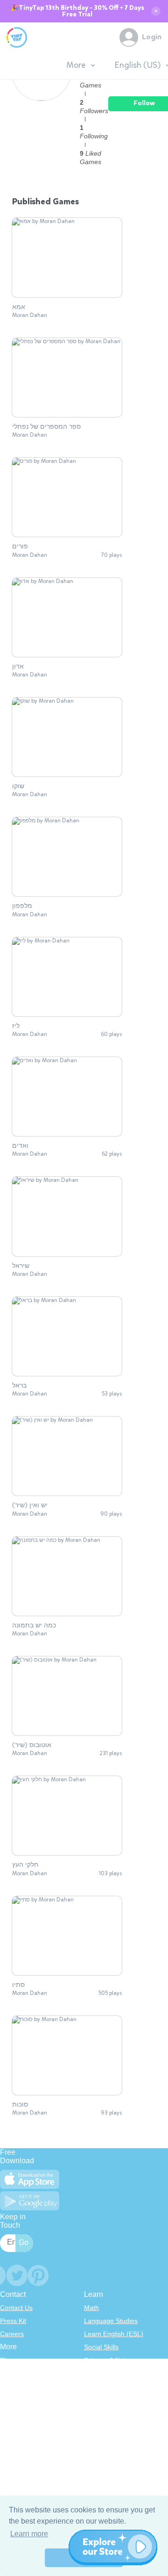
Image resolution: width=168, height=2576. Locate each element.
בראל (19, 1386)
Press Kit (13, 2321)
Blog (7, 2360)
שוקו (18, 786)
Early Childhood (107, 2373)
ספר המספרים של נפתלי (46, 427)
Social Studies (105, 2412)
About (9, 2373)
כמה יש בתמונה (34, 1626)
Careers (12, 2334)
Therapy (96, 2425)
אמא (19, 307)
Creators (13, 2412)
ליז (16, 1026)
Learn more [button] (29, 2534)
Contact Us (16, 2308)
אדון (18, 667)
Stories (94, 2386)
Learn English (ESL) (114, 2334)
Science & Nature (110, 2360)
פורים (20, 547)
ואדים (20, 1146)
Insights (11, 2399)
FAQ (7, 2386)
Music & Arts (102, 2399)
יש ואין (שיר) (30, 1505)
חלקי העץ (25, 1865)
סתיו (18, 1985)
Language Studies (111, 2321)
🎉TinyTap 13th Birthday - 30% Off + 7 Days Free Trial (77, 11)
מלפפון (22, 906)
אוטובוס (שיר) (32, 1745)
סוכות (20, 2105)
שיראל (21, 1266)
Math (91, 2308)
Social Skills (101, 2347)
